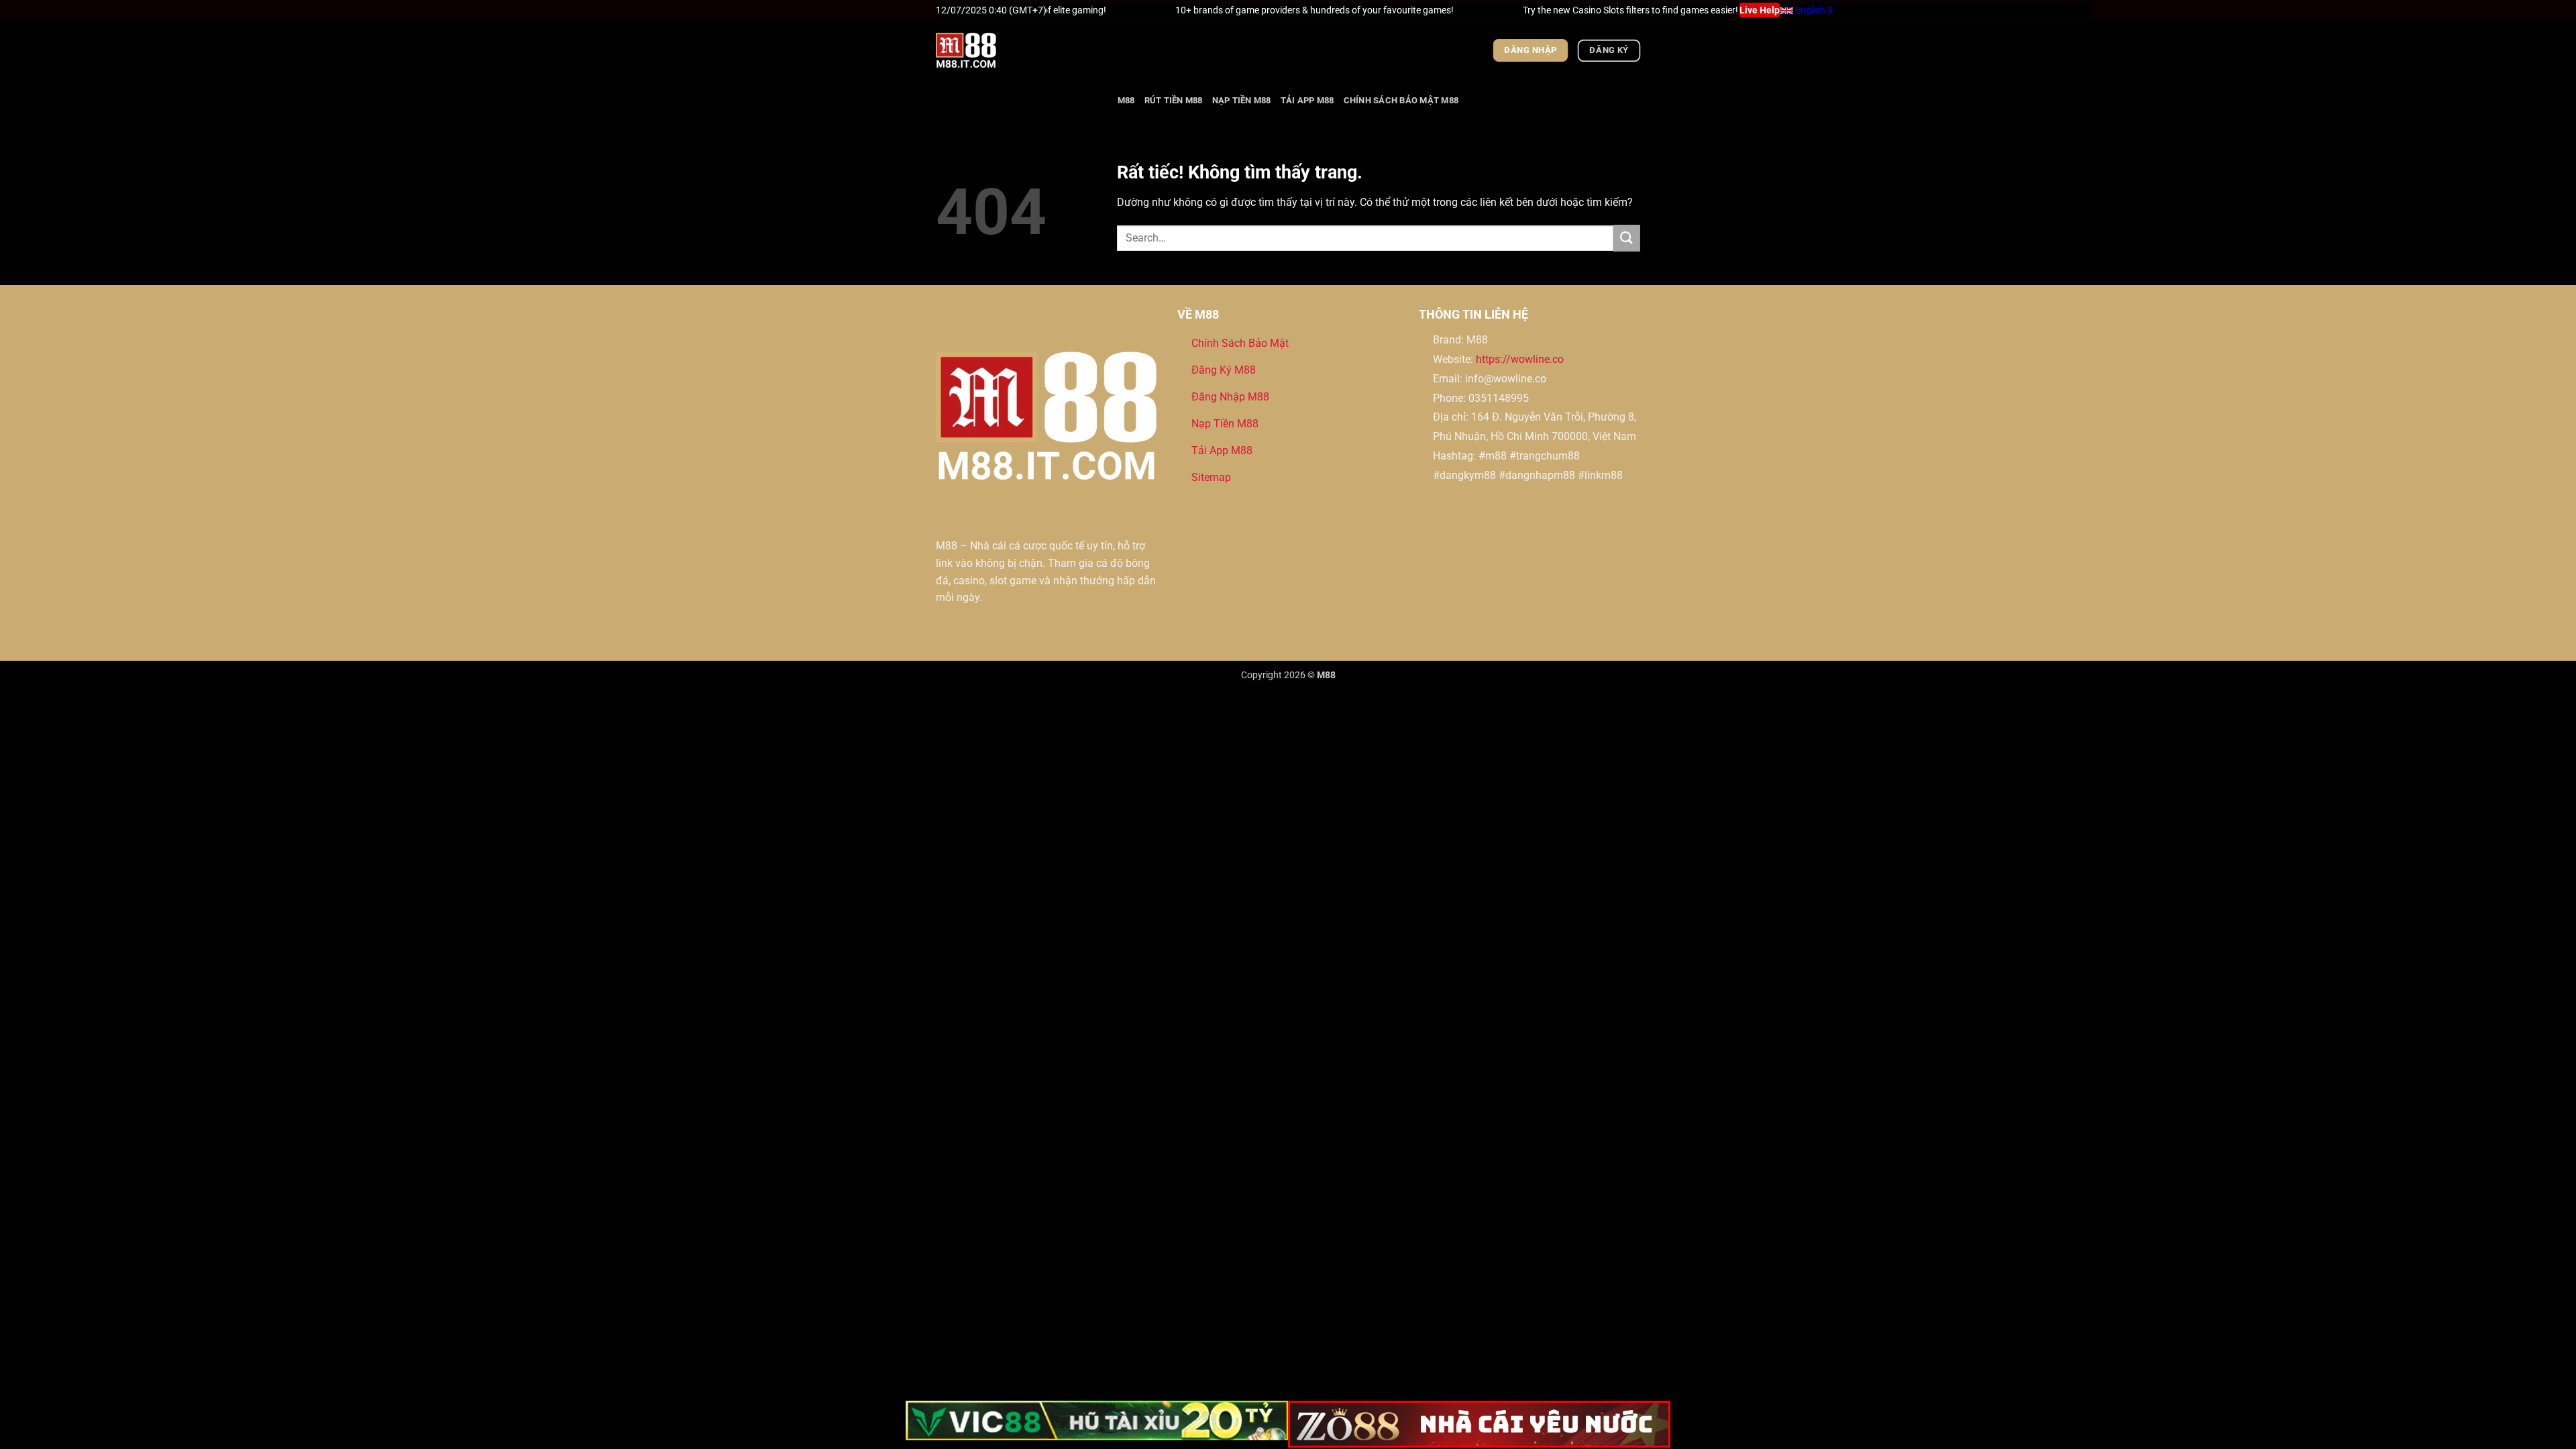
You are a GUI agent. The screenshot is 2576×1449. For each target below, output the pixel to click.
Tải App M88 (1307, 100)
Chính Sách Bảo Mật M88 (1401, 100)
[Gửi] (1627, 238)
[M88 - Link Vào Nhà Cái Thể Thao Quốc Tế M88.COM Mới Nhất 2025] (1003, 50)
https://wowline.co (1520, 359)
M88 (1126, 100)
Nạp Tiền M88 (1242, 100)
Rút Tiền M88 (1174, 100)
